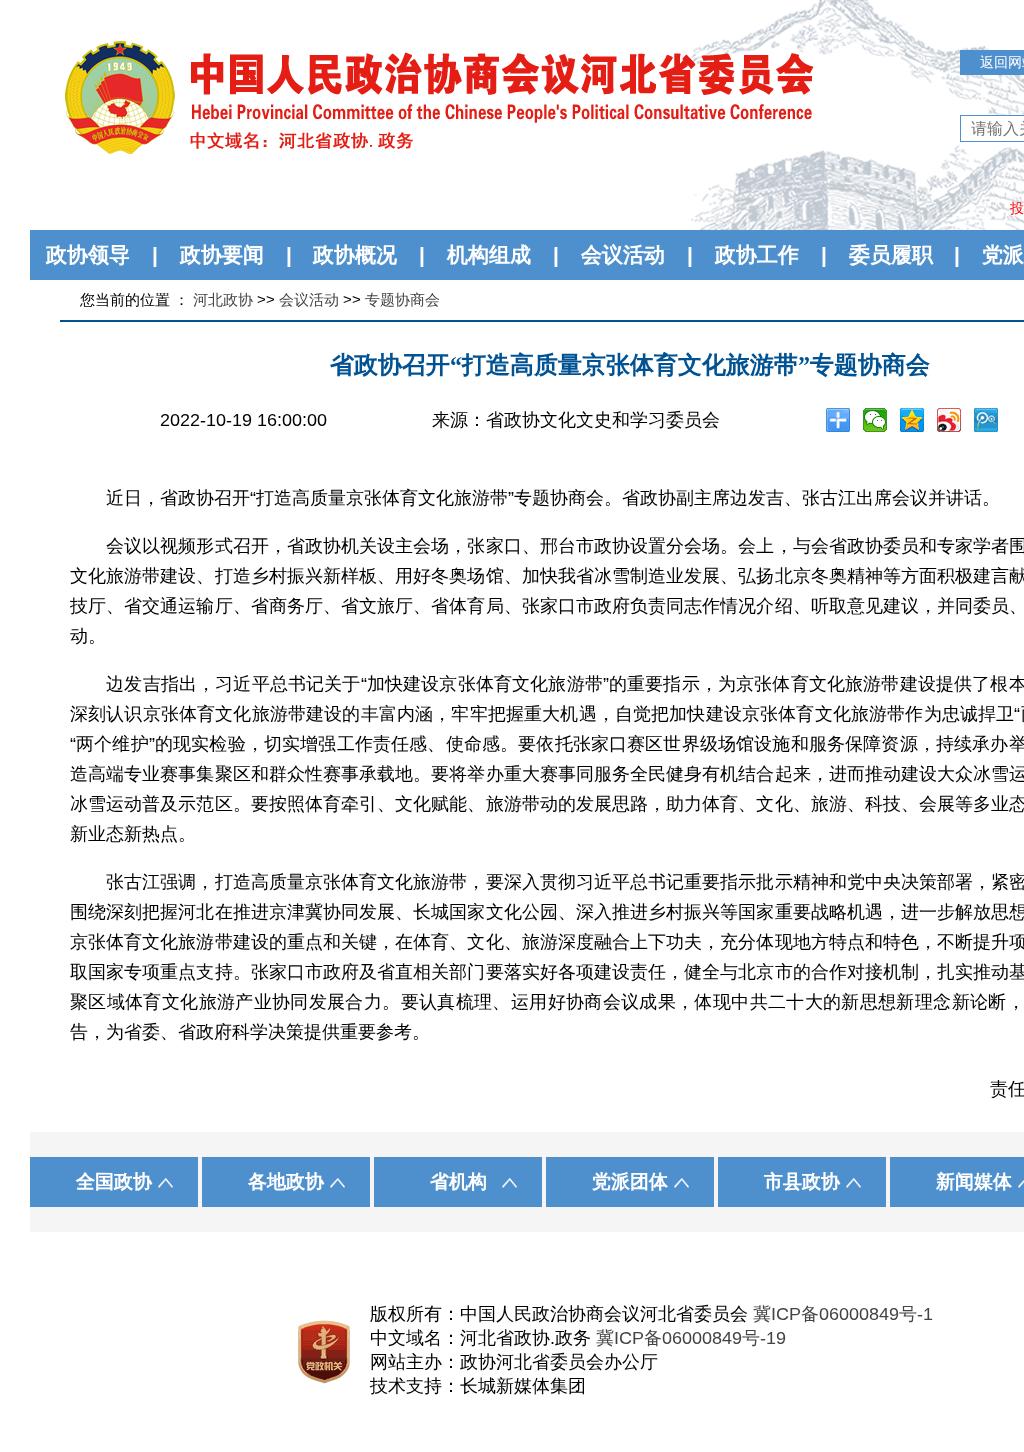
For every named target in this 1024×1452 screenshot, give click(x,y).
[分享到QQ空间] (912, 420)
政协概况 (355, 254)
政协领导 (88, 254)
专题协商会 (402, 299)
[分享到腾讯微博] (986, 420)
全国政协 (114, 1181)
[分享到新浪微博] (949, 420)
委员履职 (891, 254)
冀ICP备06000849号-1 (843, 1314)
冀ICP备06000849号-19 (691, 1338)
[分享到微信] (875, 420)
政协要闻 (222, 254)
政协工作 (757, 254)
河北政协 (223, 299)
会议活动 (623, 254)
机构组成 (489, 254)
